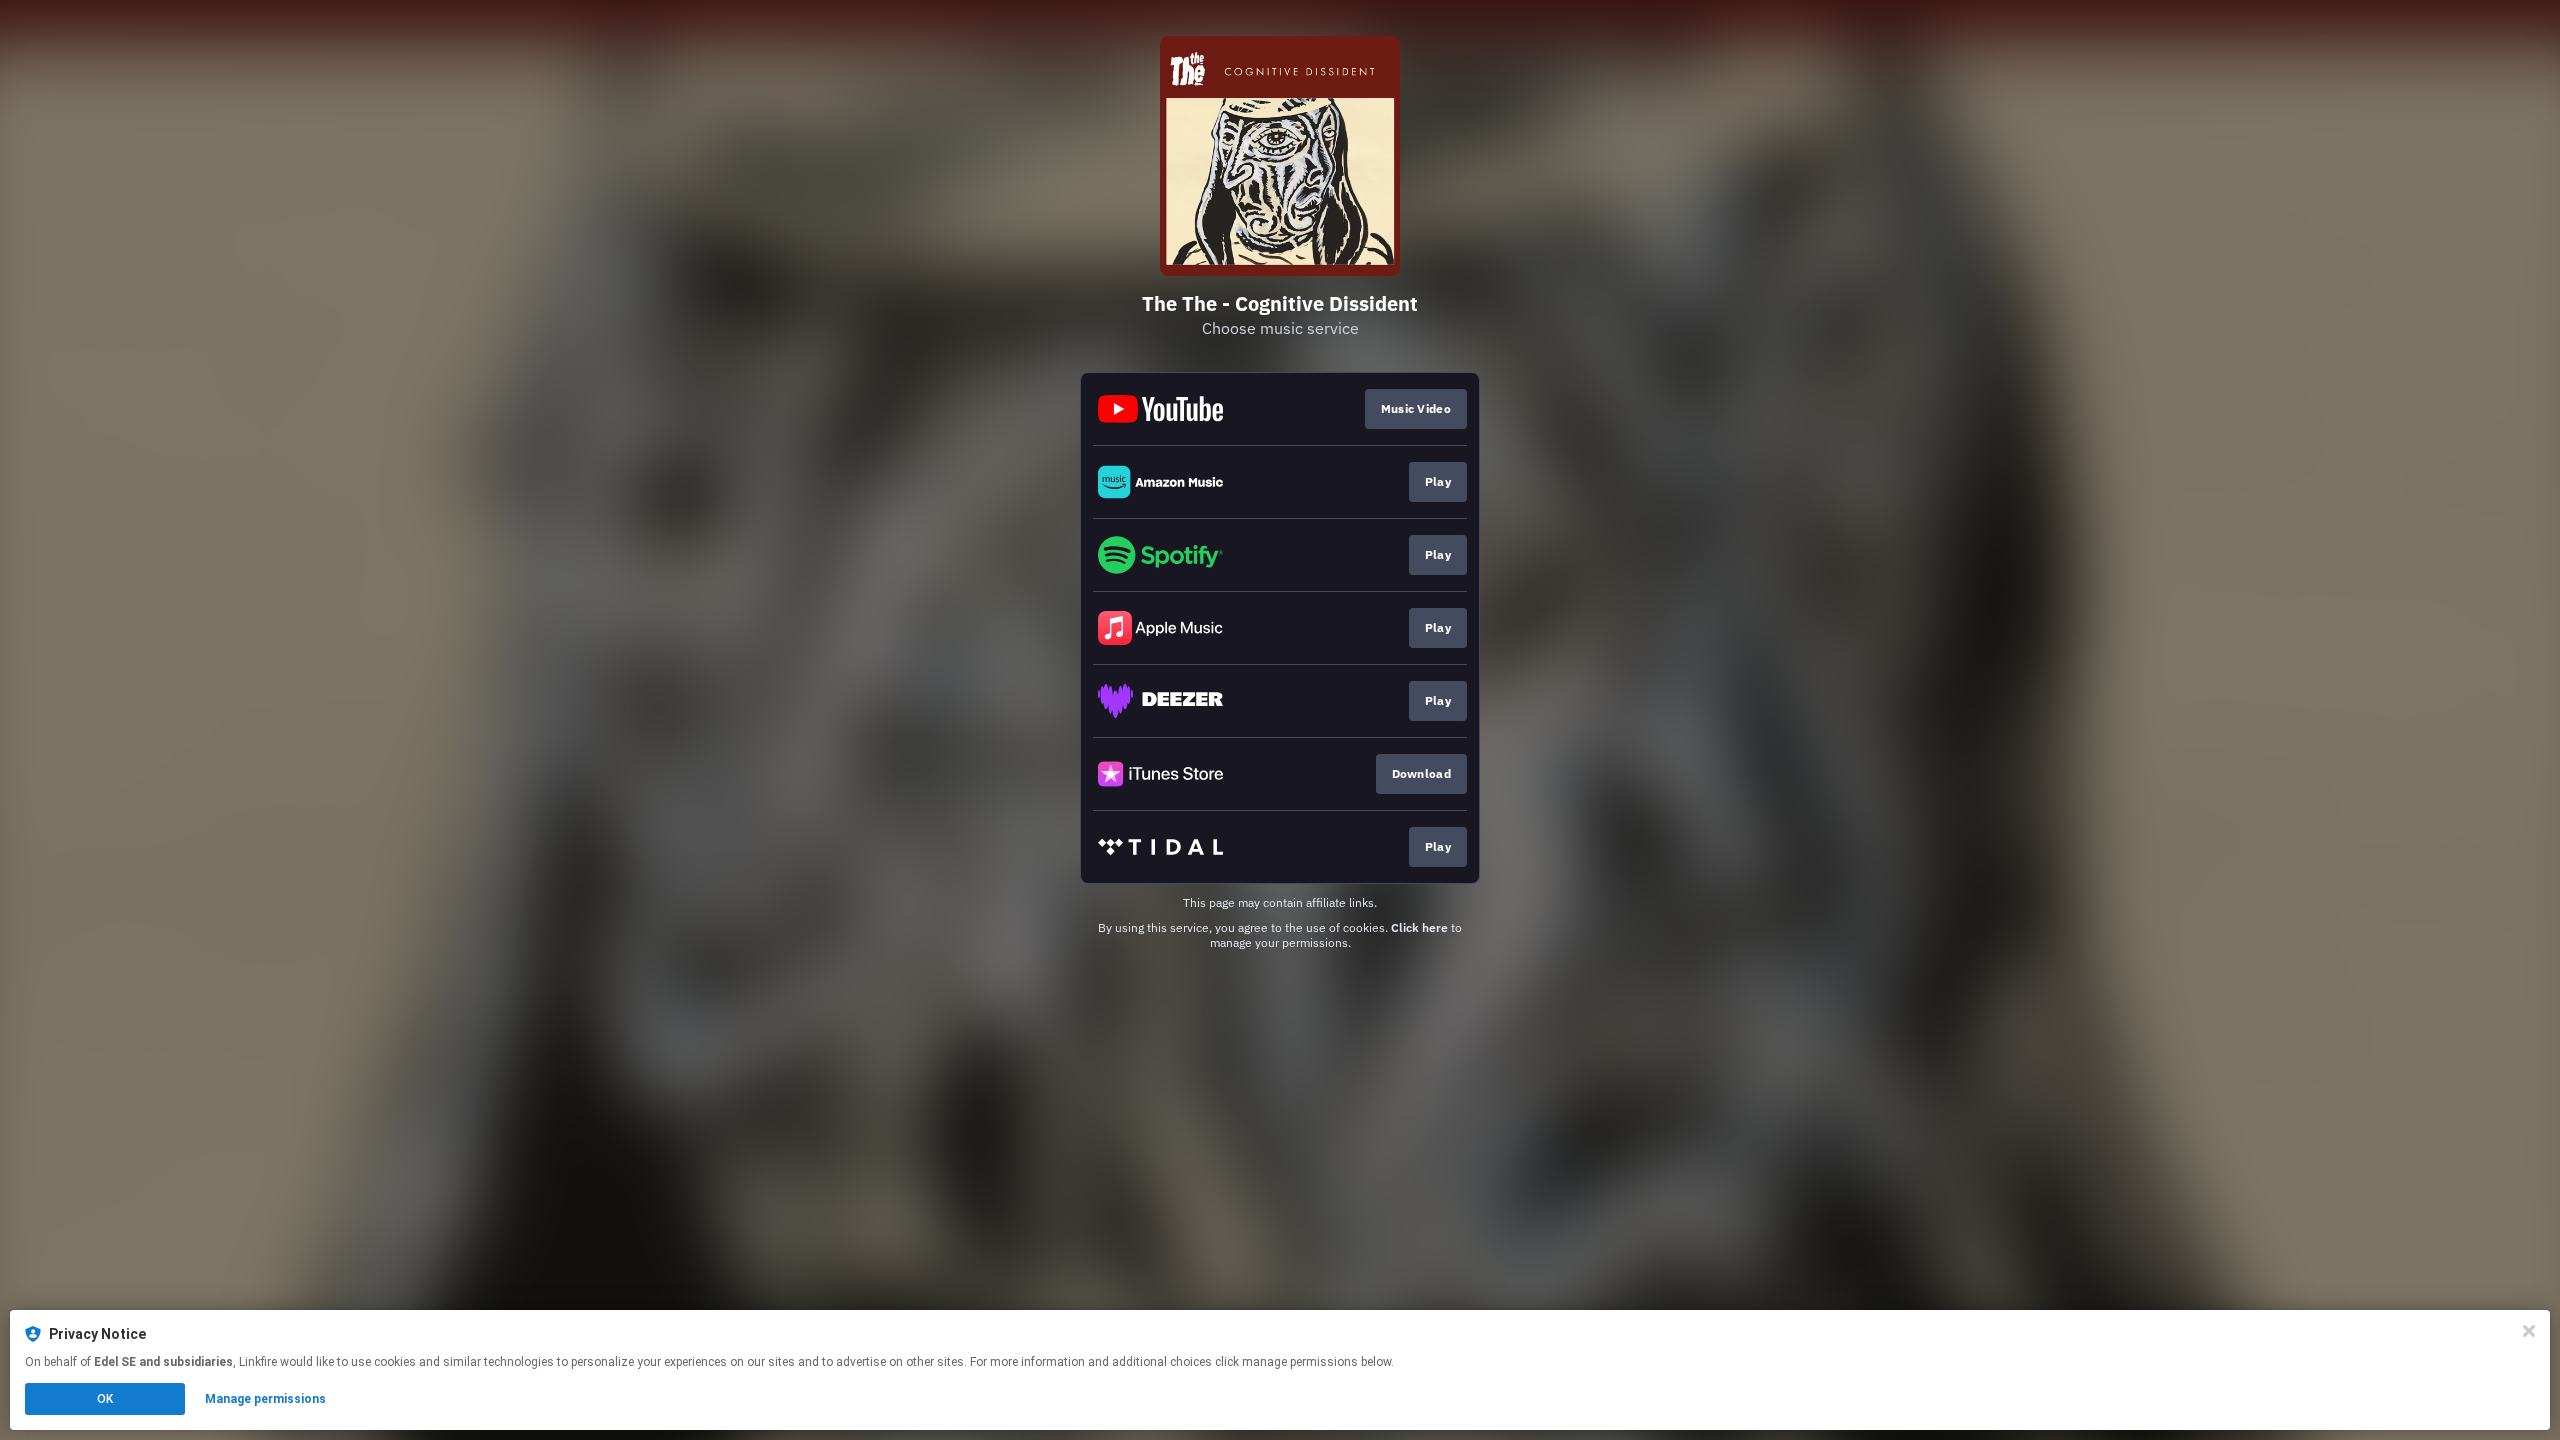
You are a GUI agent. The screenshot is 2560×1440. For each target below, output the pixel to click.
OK (105, 1399)
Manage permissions (265, 1399)
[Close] (2529, 1331)
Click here (1419, 927)
